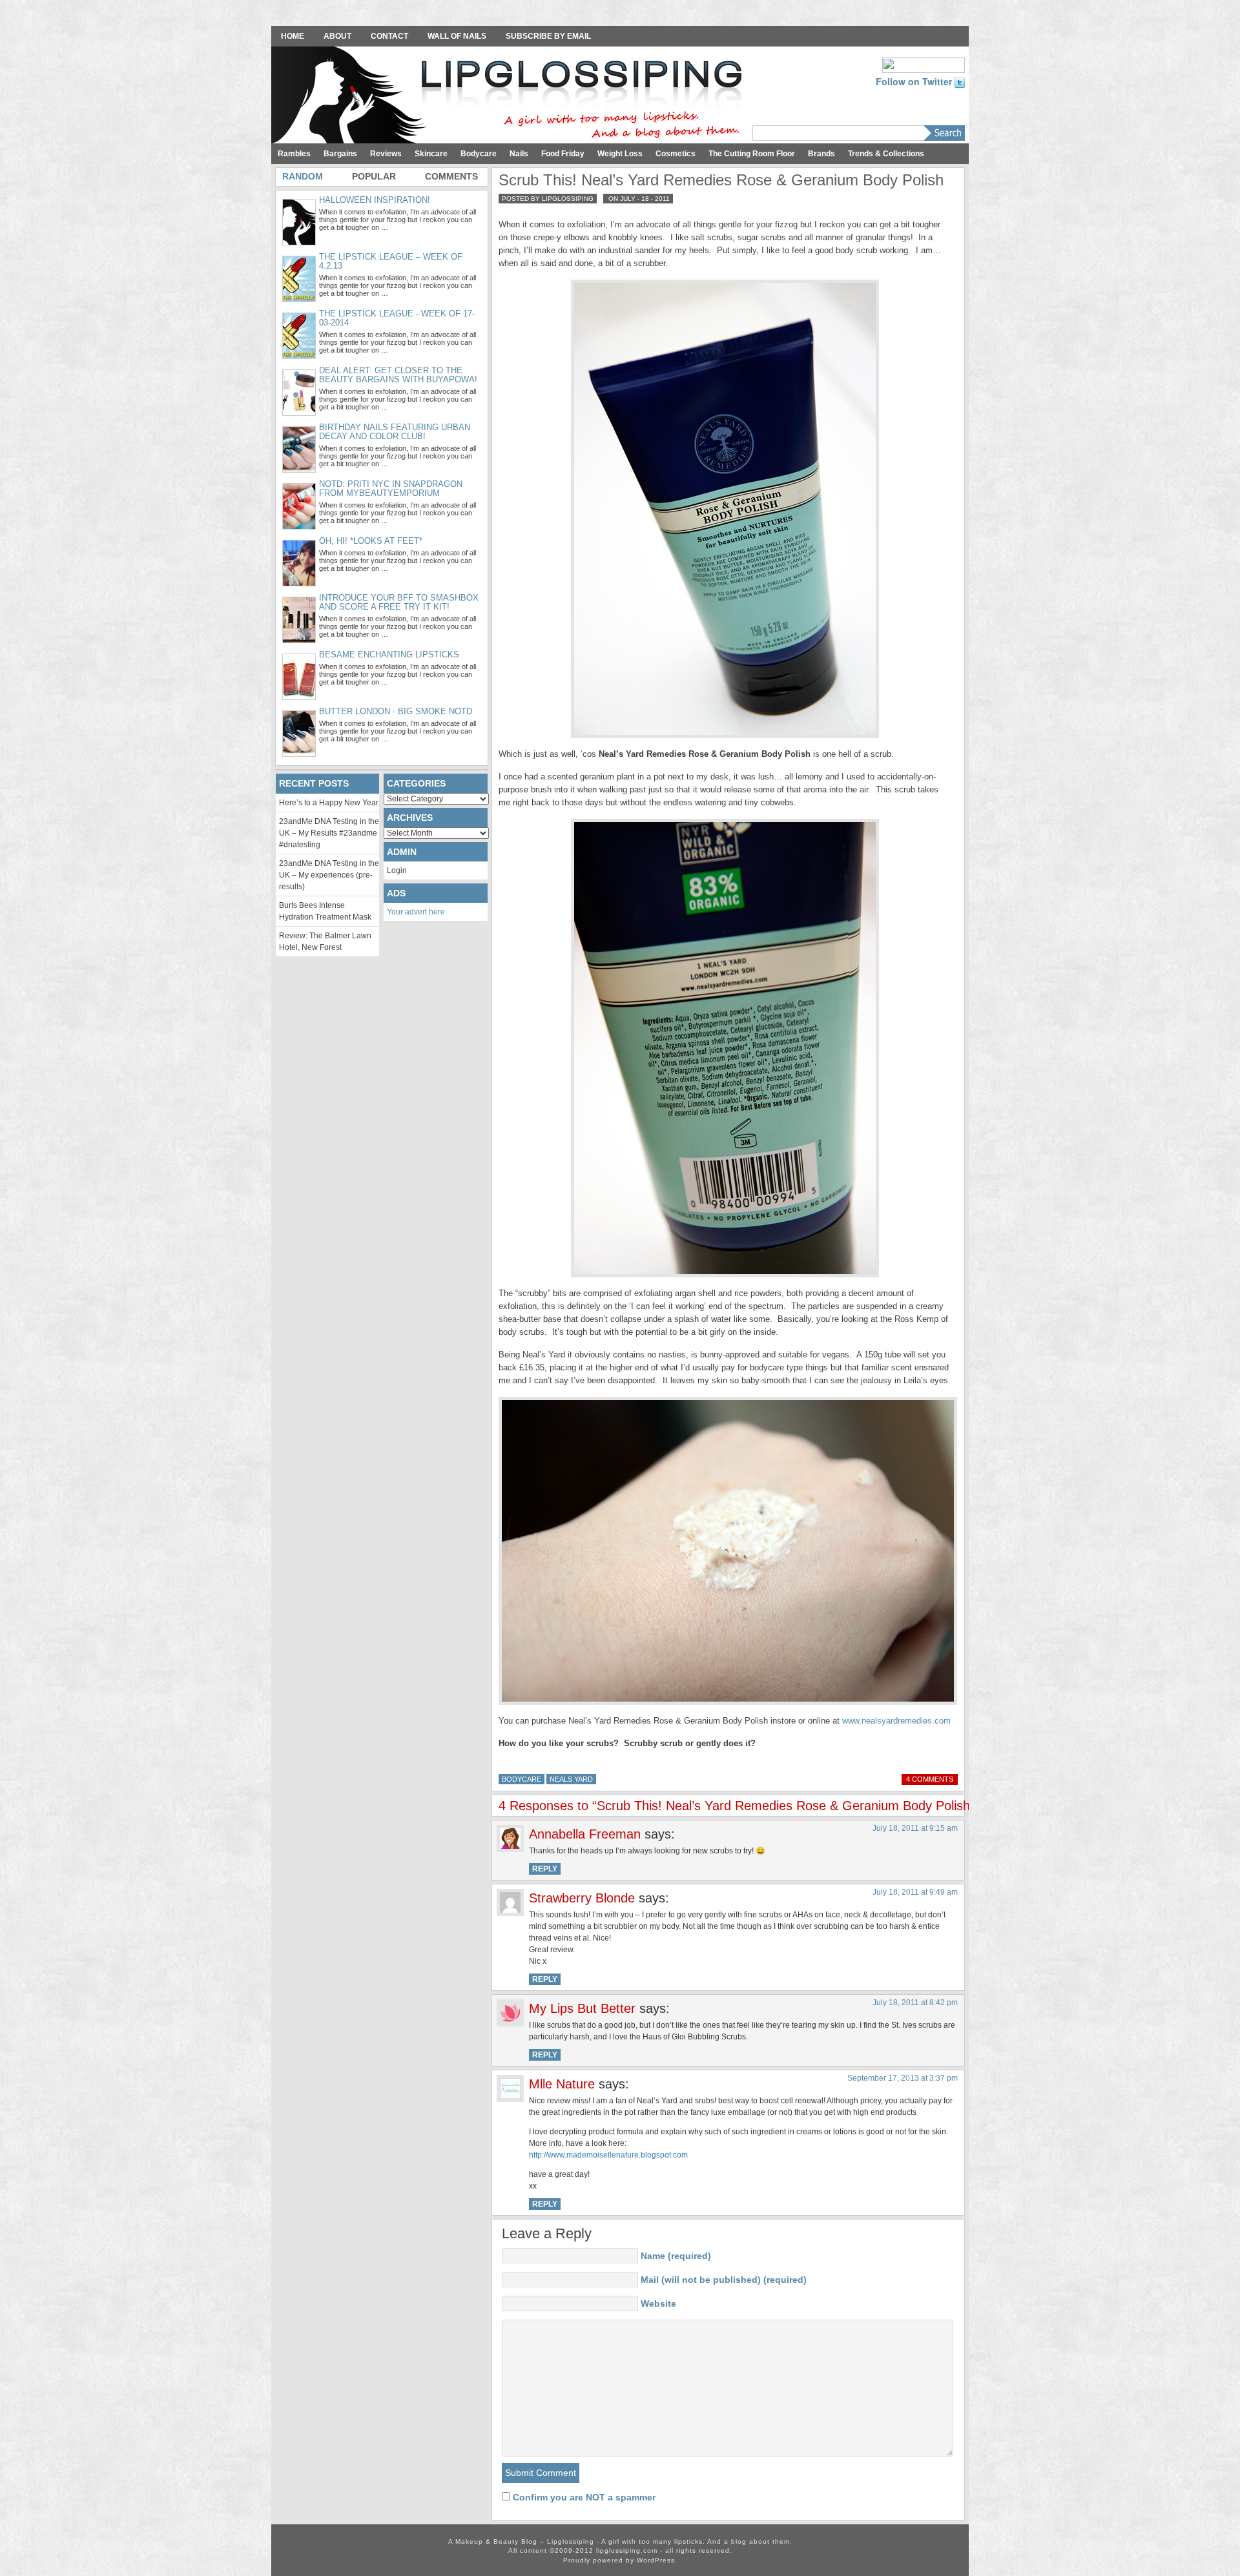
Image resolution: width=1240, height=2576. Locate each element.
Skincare (431, 154)
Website (658, 2303)
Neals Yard (571, 1779)
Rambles (294, 154)
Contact (389, 36)
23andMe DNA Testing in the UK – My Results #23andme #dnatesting (329, 833)
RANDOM (303, 176)
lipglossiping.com (627, 2550)
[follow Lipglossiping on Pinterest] (924, 64)
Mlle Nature (562, 2084)
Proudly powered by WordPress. (620, 2560)
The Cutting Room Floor (752, 154)
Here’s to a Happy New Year (329, 803)
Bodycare (479, 154)
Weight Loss (620, 154)
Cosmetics (676, 154)
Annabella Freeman (585, 1834)
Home (293, 36)
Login (397, 871)
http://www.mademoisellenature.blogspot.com (608, 2155)
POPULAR (374, 176)
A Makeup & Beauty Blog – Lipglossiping (510, 96)
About (337, 36)
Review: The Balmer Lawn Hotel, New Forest (325, 942)
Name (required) (676, 2256)
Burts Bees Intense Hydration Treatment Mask (325, 911)
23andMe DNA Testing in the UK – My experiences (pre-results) (329, 875)
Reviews (386, 154)
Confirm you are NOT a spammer (583, 2497)
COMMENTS (451, 176)
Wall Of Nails (457, 36)
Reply (545, 1869)
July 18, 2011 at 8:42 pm (915, 2003)
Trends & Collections (886, 154)
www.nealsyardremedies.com (896, 1721)
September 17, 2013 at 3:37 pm (903, 2078)
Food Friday (563, 154)
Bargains (340, 154)
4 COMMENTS (930, 1779)
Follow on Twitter (915, 81)
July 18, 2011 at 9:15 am (915, 1828)
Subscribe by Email (548, 36)
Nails (519, 154)
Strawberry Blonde (582, 1898)
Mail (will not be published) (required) (724, 2280)
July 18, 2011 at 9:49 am (915, 1892)
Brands (821, 154)
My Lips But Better (582, 2008)
